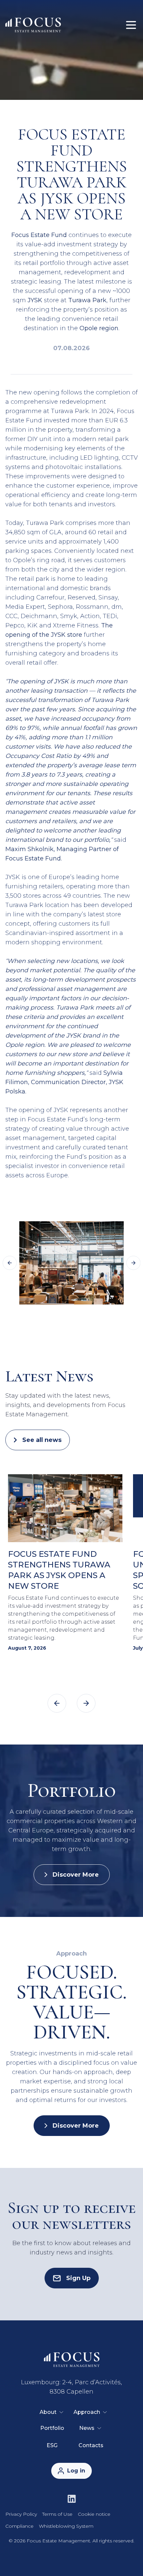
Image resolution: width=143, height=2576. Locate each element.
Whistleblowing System (66, 2526)
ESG (52, 2445)
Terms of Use (57, 2514)
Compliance (19, 2526)
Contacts (91, 2445)
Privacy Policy (21, 2514)
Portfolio (52, 2428)
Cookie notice (94, 2514)
